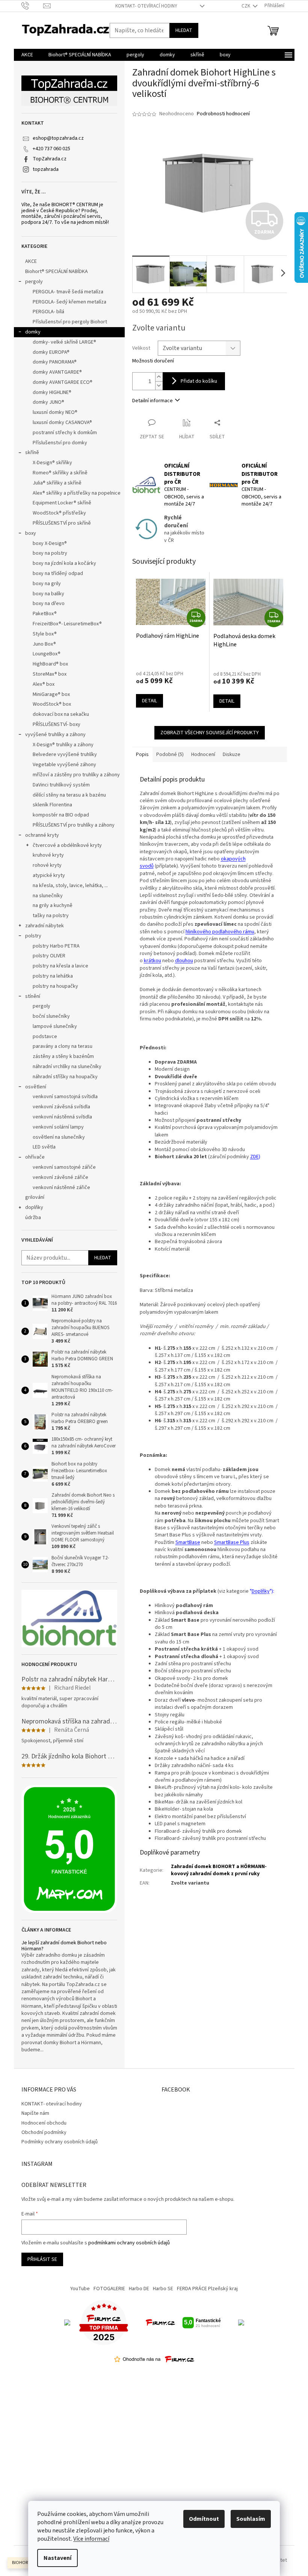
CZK (246, 6)
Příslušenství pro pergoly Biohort (70, 322)
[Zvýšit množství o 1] (159, 377)
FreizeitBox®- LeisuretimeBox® (67, 624)
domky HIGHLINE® (52, 392)
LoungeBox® (47, 654)
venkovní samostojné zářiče (64, 1167)
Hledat (184, 30)
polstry (33, 936)
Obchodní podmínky (44, 2132)
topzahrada (46, 169)
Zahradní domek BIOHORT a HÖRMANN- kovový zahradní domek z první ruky (219, 1870)
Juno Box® (44, 644)
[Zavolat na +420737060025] (32, 6)
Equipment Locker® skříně (62, 503)
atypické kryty (49, 875)
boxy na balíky (48, 594)
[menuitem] (27, 55)
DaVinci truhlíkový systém (61, 785)
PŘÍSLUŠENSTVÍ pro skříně (62, 523)
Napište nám (35, 2113)
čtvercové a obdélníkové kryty (67, 845)
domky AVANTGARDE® (57, 372)
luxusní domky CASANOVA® (62, 423)
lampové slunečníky (55, 1026)
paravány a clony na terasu (63, 1046)
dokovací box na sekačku (61, 714)
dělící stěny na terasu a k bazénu (69, 795)
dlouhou (184, 961)
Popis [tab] (142, 755)
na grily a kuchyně (53, 905)
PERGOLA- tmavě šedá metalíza (68, 292)
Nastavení (57, 2558)
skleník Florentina (52, 805)
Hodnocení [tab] (203, 755)
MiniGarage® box (51, 694)
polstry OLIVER (49, 956)
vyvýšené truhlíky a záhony (55, 735)
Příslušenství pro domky (60, 443)
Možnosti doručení (153, 361)
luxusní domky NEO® (55, 412)
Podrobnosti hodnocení (223, 114)
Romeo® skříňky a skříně (60, 473)
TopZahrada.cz (50, 159)
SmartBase (188, 1542)
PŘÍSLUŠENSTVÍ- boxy (57, 724)
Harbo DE (139, 2289)
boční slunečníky (51, 1016)
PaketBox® (45, 614)
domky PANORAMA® (55, 362)
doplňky (34, 1207)
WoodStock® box (52, 704)
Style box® (45, 634)
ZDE (254, 1157)
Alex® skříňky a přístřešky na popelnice (77, 493)
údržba (33, 1218)
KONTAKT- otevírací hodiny (146, 6)
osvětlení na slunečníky (59, 1137)
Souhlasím (251, 2519)
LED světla (44, 1147)
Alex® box (44, 684)
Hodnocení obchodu (44, 2123)
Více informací (91, 2539)
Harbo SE (163, 2289)
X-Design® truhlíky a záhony (63, 745)
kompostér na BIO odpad (61, 815)
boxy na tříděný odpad (58, 573)
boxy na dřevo (49, 604)
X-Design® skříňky (52, 463)
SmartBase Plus (232, 1542)
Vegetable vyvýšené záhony (64, 765)
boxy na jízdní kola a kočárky (64, 563)
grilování (35, 1197)
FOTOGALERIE (109, 2289)
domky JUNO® (48, 402)
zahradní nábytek (45, 926)
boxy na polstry (50, 553)
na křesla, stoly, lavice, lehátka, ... (70, 886)
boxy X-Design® (50, 543)
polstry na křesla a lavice (60, 966)
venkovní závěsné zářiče (60, 1177)
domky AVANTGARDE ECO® (63, 382)
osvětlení (36, 1087)
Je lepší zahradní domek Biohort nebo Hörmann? (64, 1946)
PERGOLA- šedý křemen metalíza (69, 302)
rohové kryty (47, 865)
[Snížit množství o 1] (159, 386)
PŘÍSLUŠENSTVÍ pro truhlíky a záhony (74, 825)
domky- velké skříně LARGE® (64, 342)
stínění (33, 996)
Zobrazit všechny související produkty (210, 733)
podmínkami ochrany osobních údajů (129, 2243)
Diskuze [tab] (232, 755)
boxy (31, 533)
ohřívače (35, 1157)
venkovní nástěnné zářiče (61, 1188)
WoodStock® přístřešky (59, 513)
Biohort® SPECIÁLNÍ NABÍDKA (57, 272)
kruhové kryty (48, 855)
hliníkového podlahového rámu (220, 932)
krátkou (152, 961)
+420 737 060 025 (51, 149)
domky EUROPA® (51, 352)
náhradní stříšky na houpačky (65, 1077)
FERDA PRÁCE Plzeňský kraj (207, 2289)
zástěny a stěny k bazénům (63, 1056)
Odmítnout (204, 2519)
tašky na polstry (51, 916)
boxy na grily (47, 584)
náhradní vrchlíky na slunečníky (67, 1067)
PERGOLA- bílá (48, 312)
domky (33, 332)
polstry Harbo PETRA (56, 946)
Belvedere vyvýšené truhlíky (65, 755)
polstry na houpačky (55, 986)
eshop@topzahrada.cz (58, 138)
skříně (32, 453)
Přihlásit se (42, 2259)
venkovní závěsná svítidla (61, 1107)
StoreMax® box (50, 674)
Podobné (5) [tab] (170, 755)
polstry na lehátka (53, 976)
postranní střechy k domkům (65, 433)
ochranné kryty (42, 835)
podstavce (45, 1037)
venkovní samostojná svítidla (65, 1097)
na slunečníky (48, 896)
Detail (149, 701)
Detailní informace (152, 401)
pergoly (34, 282)
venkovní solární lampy (58, 1127)
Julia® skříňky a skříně (57, 483)
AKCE (31, 261)
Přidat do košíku (199, 381)
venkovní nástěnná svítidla (62, 1117)
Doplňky (261, 1591)
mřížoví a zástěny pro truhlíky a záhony (76, 775)
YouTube (80, 2289)
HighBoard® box (50, 664)
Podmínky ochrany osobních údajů (60, 2142)
